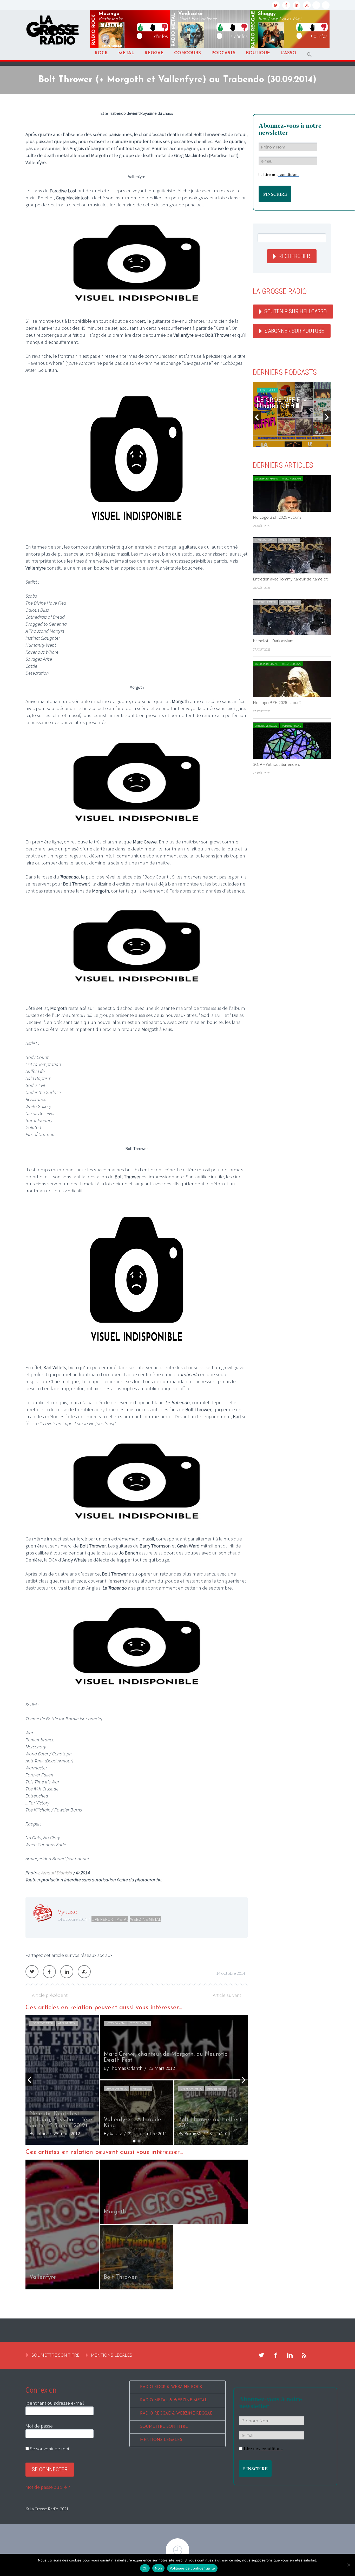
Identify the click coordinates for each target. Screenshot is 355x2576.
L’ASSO (288, 53)
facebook (286, 5)
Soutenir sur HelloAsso (295, 311)
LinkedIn (67, 1972)
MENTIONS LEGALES (112, 2355)
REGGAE (154, 53)
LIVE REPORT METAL (110, 1919)
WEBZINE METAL (146, 1919)
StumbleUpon (84, 1972)
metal (174, 30)
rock (94, 30)
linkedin (297, 5)
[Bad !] (164, 27)
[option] (137, 2225)
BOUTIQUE (258, 53)
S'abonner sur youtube (294, 331)
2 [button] (139, 2141)
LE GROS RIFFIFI (268, 390)
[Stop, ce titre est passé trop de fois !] (152, 27)
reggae (253, 30)
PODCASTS (223, 53)
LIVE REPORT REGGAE (266, 479)
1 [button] (134, 2141)
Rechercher (294, 256)
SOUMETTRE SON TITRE (55, 2355)
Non (158, 2568)
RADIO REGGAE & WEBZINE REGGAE (176, 2414)
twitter (276, 5)
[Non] (349, 2565)
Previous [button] (29, 2080)
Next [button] (244, 2080)
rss (307, 5)
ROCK (101, 53)
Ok (145, 2568)
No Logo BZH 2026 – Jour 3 (277, 517)
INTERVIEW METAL (265, 540)
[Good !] (141, 27)
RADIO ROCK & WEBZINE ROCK (171, 2387)
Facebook (49, 1972)
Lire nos (281, 174)
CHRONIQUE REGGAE (266, 726)
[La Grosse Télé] (316, 5)
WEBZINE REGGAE (292, 479)
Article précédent (50, 1995)
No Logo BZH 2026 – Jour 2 (277, 702)
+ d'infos (159, 36)
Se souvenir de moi (49, 2449)
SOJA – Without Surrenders (276, 764)
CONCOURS (188, 53)
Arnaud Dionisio (57, 1872)
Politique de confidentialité (192, 2568)
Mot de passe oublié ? (48, 2487)
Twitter (32, 1972)
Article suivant (227, 1995)
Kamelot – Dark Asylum (273, 641)
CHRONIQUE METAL (117, 2023)
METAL (126, 53)
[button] (309, 55)
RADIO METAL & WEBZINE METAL (174, 2400)
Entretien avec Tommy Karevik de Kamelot (290, 579)
